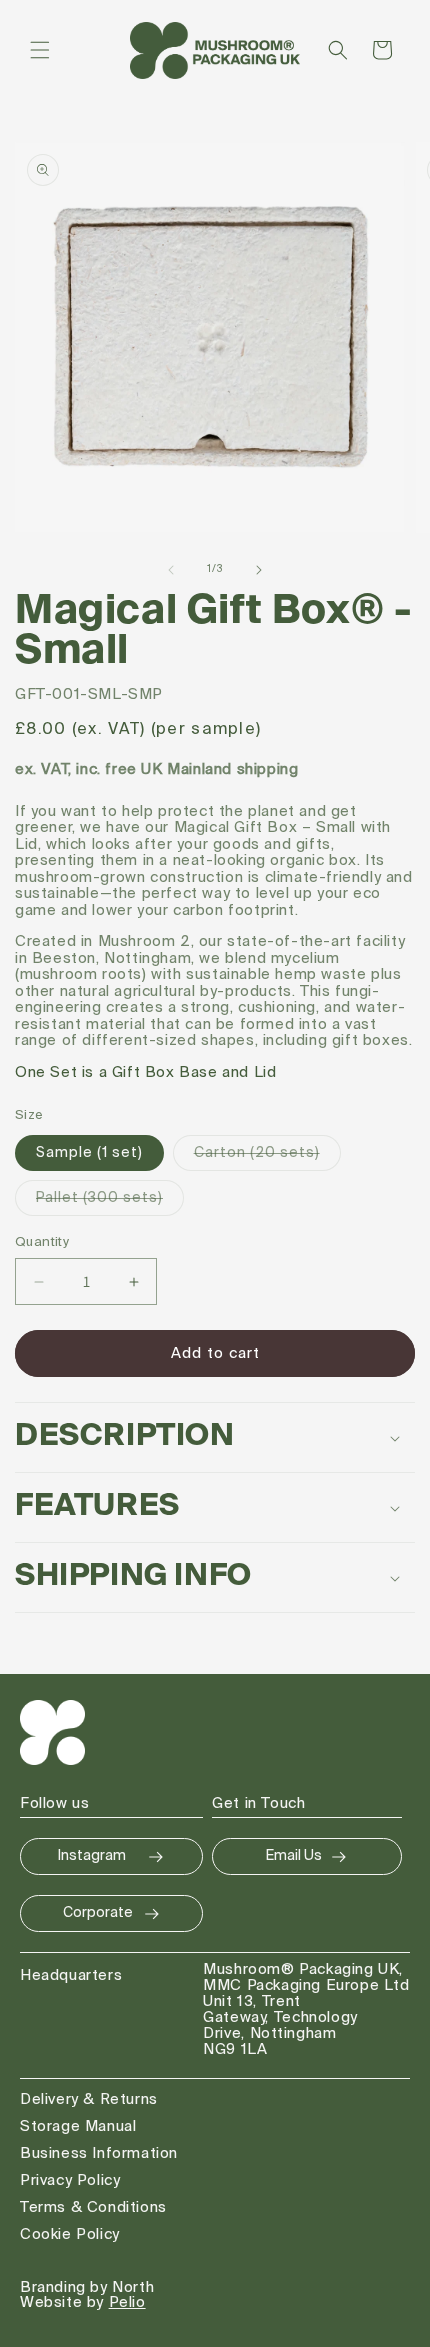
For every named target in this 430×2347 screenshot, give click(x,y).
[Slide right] (259, 570)
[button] (40, 50)
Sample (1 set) (89, 1153)
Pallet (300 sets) (110, 1203)
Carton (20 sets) (267, 1158)
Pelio (127, 2302)
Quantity (42, 1242)
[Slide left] (171, 570)
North (133, 2287)
